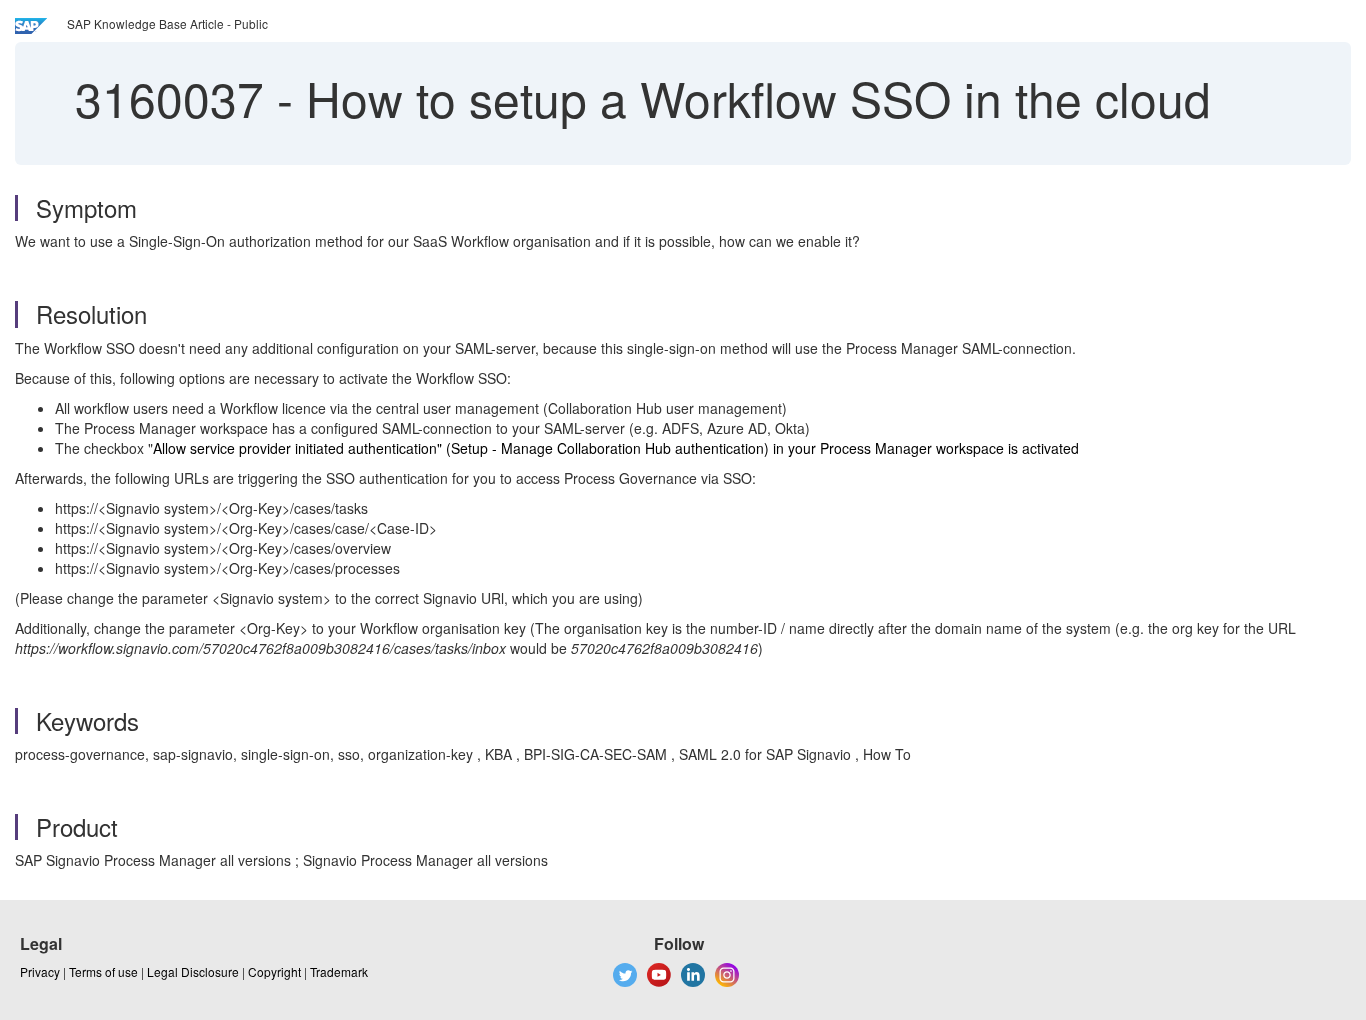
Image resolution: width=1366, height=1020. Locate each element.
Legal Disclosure (193, 971)
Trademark (339, 971)
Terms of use (103, 971)
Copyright (274, 971)
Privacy (40, 971)
